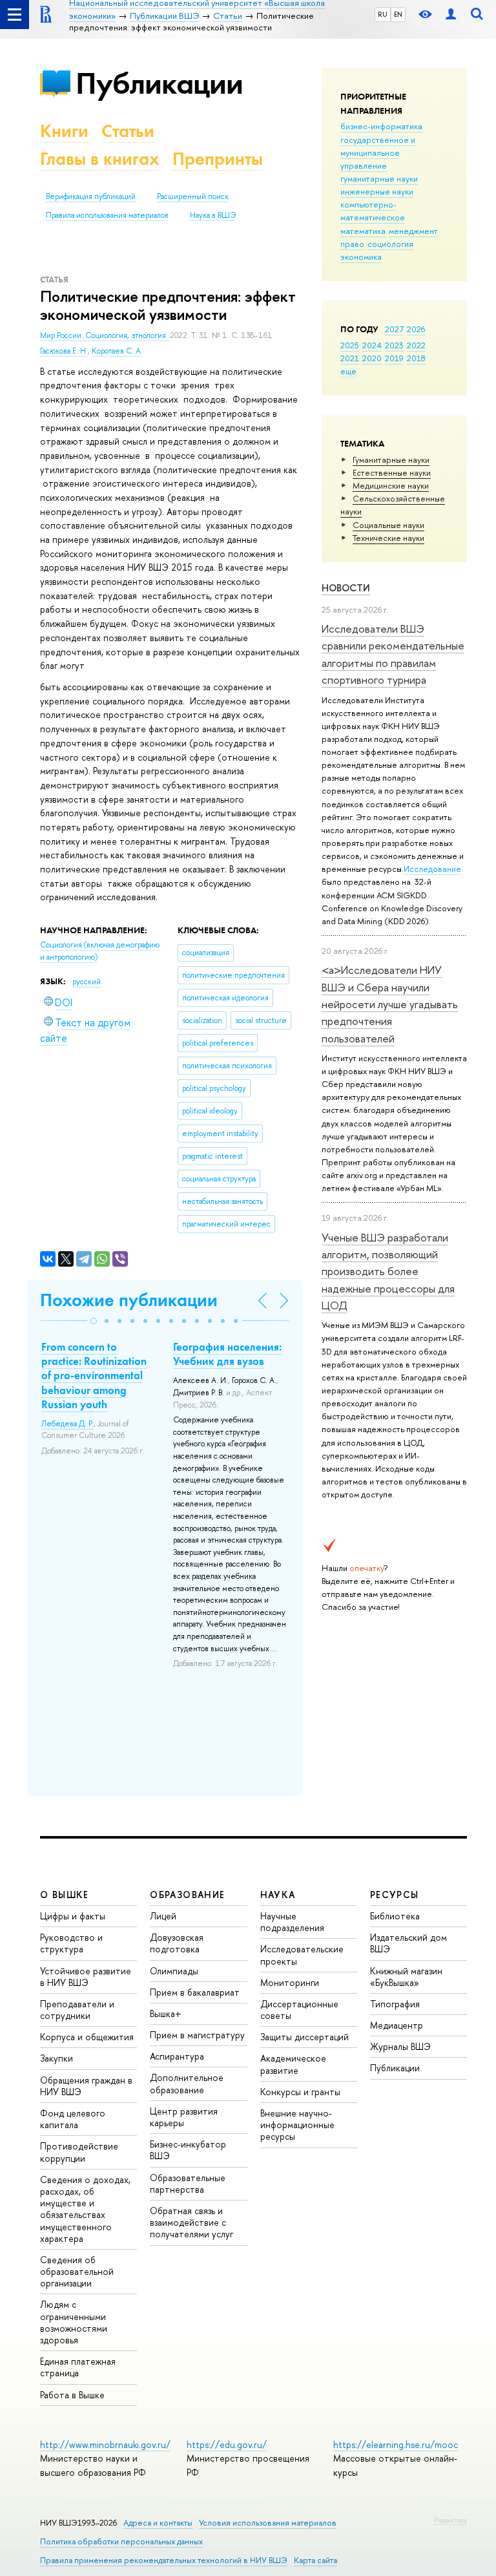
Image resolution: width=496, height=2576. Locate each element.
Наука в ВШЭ (213, 215)
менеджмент (413, 231)
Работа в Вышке (72, 2395)
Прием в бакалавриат (195, 1992)
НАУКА (278, 1895)
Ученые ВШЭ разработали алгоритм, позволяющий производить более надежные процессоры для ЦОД (388, 1271)
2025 (350, 345)
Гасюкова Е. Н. (64, 351)
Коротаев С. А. (117, 351)
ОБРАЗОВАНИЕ (187, 1895)
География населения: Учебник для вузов (227, 1354)
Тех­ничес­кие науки (388, 538)
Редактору (450, 2520)
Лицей (163, 1916)
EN (398, 14)
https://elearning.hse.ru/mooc (396, 2444)
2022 (416, 345)
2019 (394, 358)
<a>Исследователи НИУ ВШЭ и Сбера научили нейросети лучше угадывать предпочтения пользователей (390, 1004)
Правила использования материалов (107, 215)
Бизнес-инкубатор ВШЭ (188, 2150)
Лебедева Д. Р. (67, 1424)
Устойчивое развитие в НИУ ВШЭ (86, 1977)
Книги (64, 131)
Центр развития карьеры (184, 2117)
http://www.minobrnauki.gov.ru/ (105, 2444)
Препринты (218, 159)
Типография (395, 2004)
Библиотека (395, 1916)
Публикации (159, 83)
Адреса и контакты (158, 2523)
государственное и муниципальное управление (378, 153)
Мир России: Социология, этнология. (105, 335)
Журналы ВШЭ (400, 2046)
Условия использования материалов (268, 2523)
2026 (416, 329)
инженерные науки (377, 191)
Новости (346, 588)
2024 (372, 345)
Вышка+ (166, 2013)
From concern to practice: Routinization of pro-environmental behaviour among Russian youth (94, 1375)
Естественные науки (392, 472)
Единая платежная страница (78, 2367)
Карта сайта (315, 2560)
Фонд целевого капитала (73, 2119)
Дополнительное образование (187, 2083)
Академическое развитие (293, 2064)
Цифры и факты (73, 1916)
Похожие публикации (129, 1300)
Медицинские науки (391, 485)
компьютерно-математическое (373, 211)
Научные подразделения (292, 1922)
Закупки (57, 2058)
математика (363, 231)
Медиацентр (397, 2025)
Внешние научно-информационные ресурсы (297, 2125)
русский (87, 982)
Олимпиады (174, 1971)
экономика (361, 257)
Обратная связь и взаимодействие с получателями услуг (191, 2222)
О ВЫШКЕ (65, 1895)
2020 (372, 358)
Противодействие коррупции (79, 2152)
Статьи (128, 131)
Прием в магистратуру (197, 2035)
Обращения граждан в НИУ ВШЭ (86, 2086)
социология (390, 244)
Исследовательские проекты (302, 1955)
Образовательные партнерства (188, 2183)
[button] (94, 1321)
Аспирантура (177, 2056)
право (352, 244)
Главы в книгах (100, 159)
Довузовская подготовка (177, 1943)
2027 (394, 329)
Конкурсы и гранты (300, 2092)
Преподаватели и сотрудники (77, 2010)
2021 (350, 358)
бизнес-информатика (381, 126)
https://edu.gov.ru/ (227, 2444)
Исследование (432, 869)
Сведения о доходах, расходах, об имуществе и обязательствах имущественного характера (85, 2209)
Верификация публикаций (91, 196)
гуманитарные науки (379, 178)
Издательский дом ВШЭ (408, 1943)
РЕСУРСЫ (395, 1895)
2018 (416, 358)
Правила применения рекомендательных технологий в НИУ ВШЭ (164, 2560)
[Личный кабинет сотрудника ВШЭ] (451, 15)
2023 (394, 345)
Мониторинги (290, 1982)
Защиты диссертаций (305, 2037)
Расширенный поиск (193, 196)
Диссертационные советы (299, 2010)
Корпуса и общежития (87, 2037)
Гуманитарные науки (391, 459)
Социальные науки (388, 525)
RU (383, 14)
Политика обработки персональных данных (121, 2541)
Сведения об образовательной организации (77, 2271)
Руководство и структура (71, 1943)
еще (348, 371)
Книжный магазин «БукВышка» (406, 1977)
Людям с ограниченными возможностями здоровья (74, 2322)
